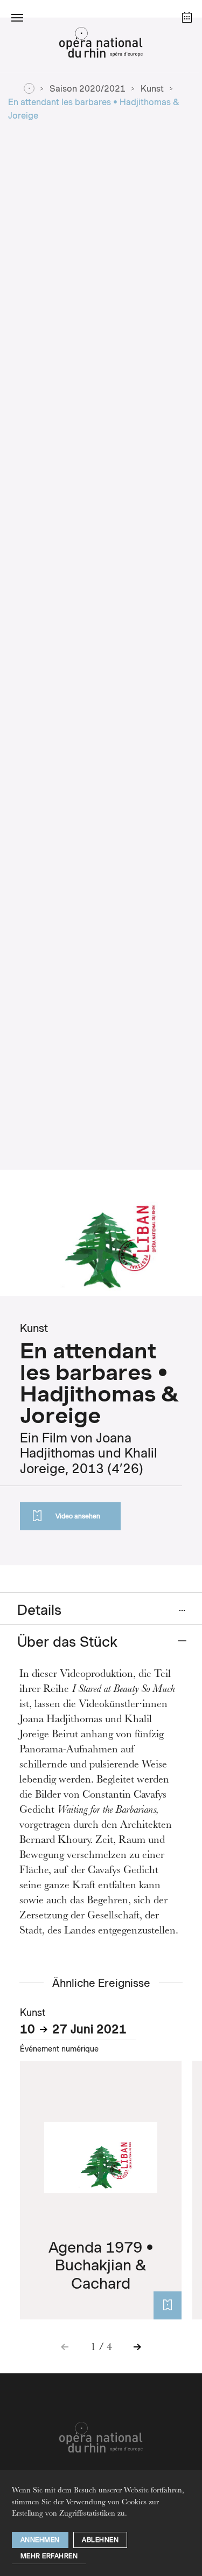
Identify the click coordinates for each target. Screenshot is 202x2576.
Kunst (152, 89)
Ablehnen (100, 2540)
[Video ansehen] (168, 2305)
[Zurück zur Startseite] (101, 45)
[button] (17, 17)
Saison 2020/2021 (88, 89)
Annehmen (40, 2540)
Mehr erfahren (49, 2556)
